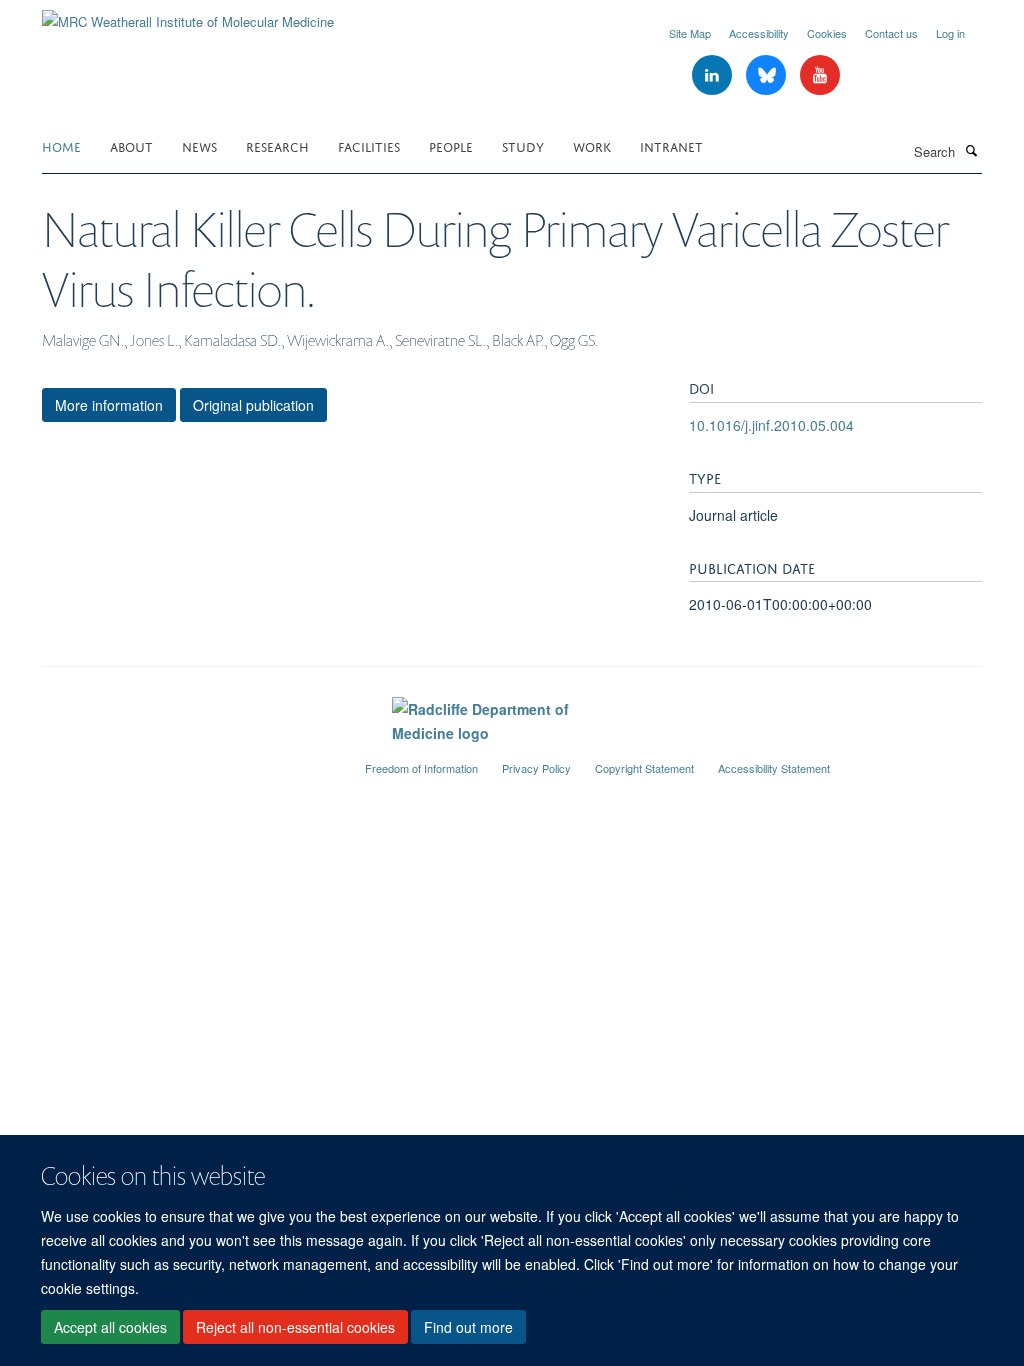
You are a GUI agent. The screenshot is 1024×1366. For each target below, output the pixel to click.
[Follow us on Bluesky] (768, 75)
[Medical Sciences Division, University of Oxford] (188, 760)
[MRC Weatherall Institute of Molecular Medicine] (188, 14)
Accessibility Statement (774, 768)
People (451, 145)
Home (61, 145)
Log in (950, 33)
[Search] (971, 150)
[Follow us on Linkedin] (714, 75)
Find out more (468, 1327)
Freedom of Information (421, 768)
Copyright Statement (644, 768)
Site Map (690, 33)
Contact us (891, 33)
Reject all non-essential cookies (295, 1327)
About (131, 145)
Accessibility (759, 33)
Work (592, 145)
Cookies (827, 33)
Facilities (369, 145)
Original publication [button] (253, 405)
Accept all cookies (110, 1327)
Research (277, 145)
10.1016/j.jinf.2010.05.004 (771, 425)
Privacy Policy (536, 768)
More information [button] (109, 405)
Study (523, 145)
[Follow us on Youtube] (820, 75)
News (199, 145)
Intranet (671, 145)
